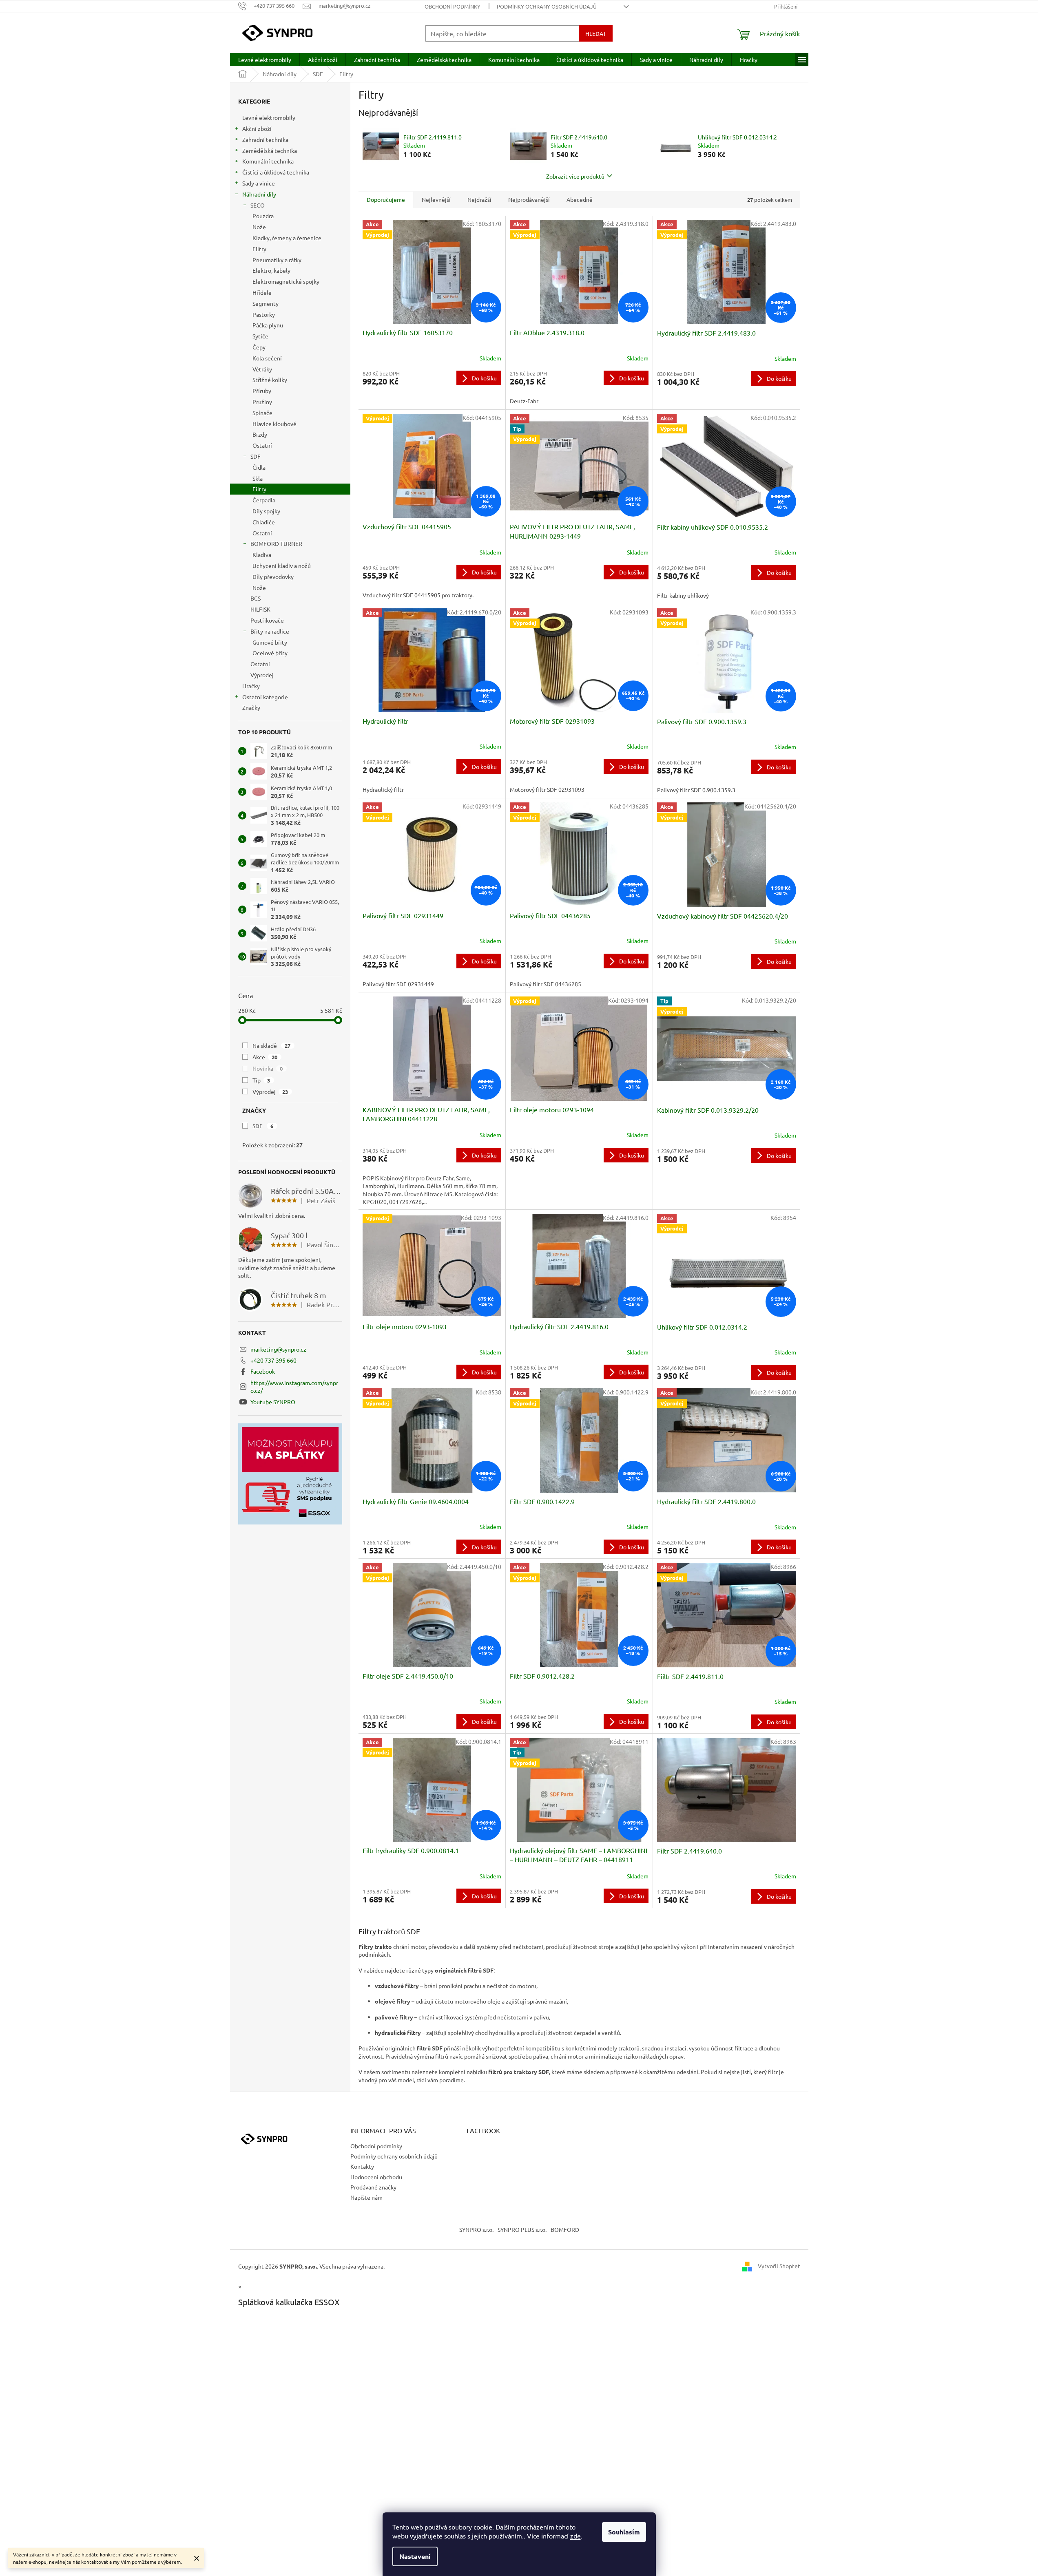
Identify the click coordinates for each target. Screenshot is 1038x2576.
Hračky (251, 686)
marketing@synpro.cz (278, 1349)
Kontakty (362, 2166)
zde (575, 2536)
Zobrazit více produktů (575, 176)
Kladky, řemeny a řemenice (287, 238)
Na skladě (272, 1045)
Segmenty (266, 303)
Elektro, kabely (271, 270)
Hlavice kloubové (274, 424)
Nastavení (415, 2556)
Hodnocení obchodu (376, 2177)
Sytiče (260, 336)
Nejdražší (479, 199)
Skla (258, 478)
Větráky (262, 369)
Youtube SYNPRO (273, 1402)
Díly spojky (266, 511)
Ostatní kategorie (265, 697)
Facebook (263, 1371)
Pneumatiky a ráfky (277, 260)
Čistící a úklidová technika (276, 172)
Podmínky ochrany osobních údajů (547, 6)
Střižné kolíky (270, 380)
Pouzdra (263, 216)
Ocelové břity (270, 653)
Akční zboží (257, 128)
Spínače (262, 413)
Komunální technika (268, 161)
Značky (251, 707)
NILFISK (260, 609)
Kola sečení (267, 358)
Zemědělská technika (270, 150)
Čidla (259, 467)
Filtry (259, 249)
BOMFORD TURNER (276, 543)
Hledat (596, 33)
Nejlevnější (436, 199)
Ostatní (262, 445)
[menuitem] (265, 60)
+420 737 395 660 (273, 1360)
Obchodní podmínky (453, 6)
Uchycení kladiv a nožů (282, 566)
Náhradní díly (259, 194)
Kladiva (262, 555)
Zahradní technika (265, 139)
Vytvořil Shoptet (779, 2265)
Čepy (259, 347)
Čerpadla (264, 500)
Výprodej (262, 675)
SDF (256, 456)
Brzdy (260, 434)
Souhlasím (624, 2532)
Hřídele (262, 292)
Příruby (262, 391)
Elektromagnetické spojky (286, 281)
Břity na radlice (270, 631)
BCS (256, 598)
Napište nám (366, 2197)
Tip (261, 1080)
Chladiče (264, 522)
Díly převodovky (273, 577)
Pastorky (264, 314)
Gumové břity (270, 642)
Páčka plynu (268, 325)
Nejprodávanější (529, 199)
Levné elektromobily (269, 117)
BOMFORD (565, 2229)
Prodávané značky (373, 2187)
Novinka (268, 1068)
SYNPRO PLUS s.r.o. (522, 2229)
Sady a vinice (259, 183)
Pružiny (262, 402)
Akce (265, 1057)
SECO (258, 205)
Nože (259, 227)
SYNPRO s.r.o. (476, 2229)
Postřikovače (267, 620)
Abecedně (580, 199)
